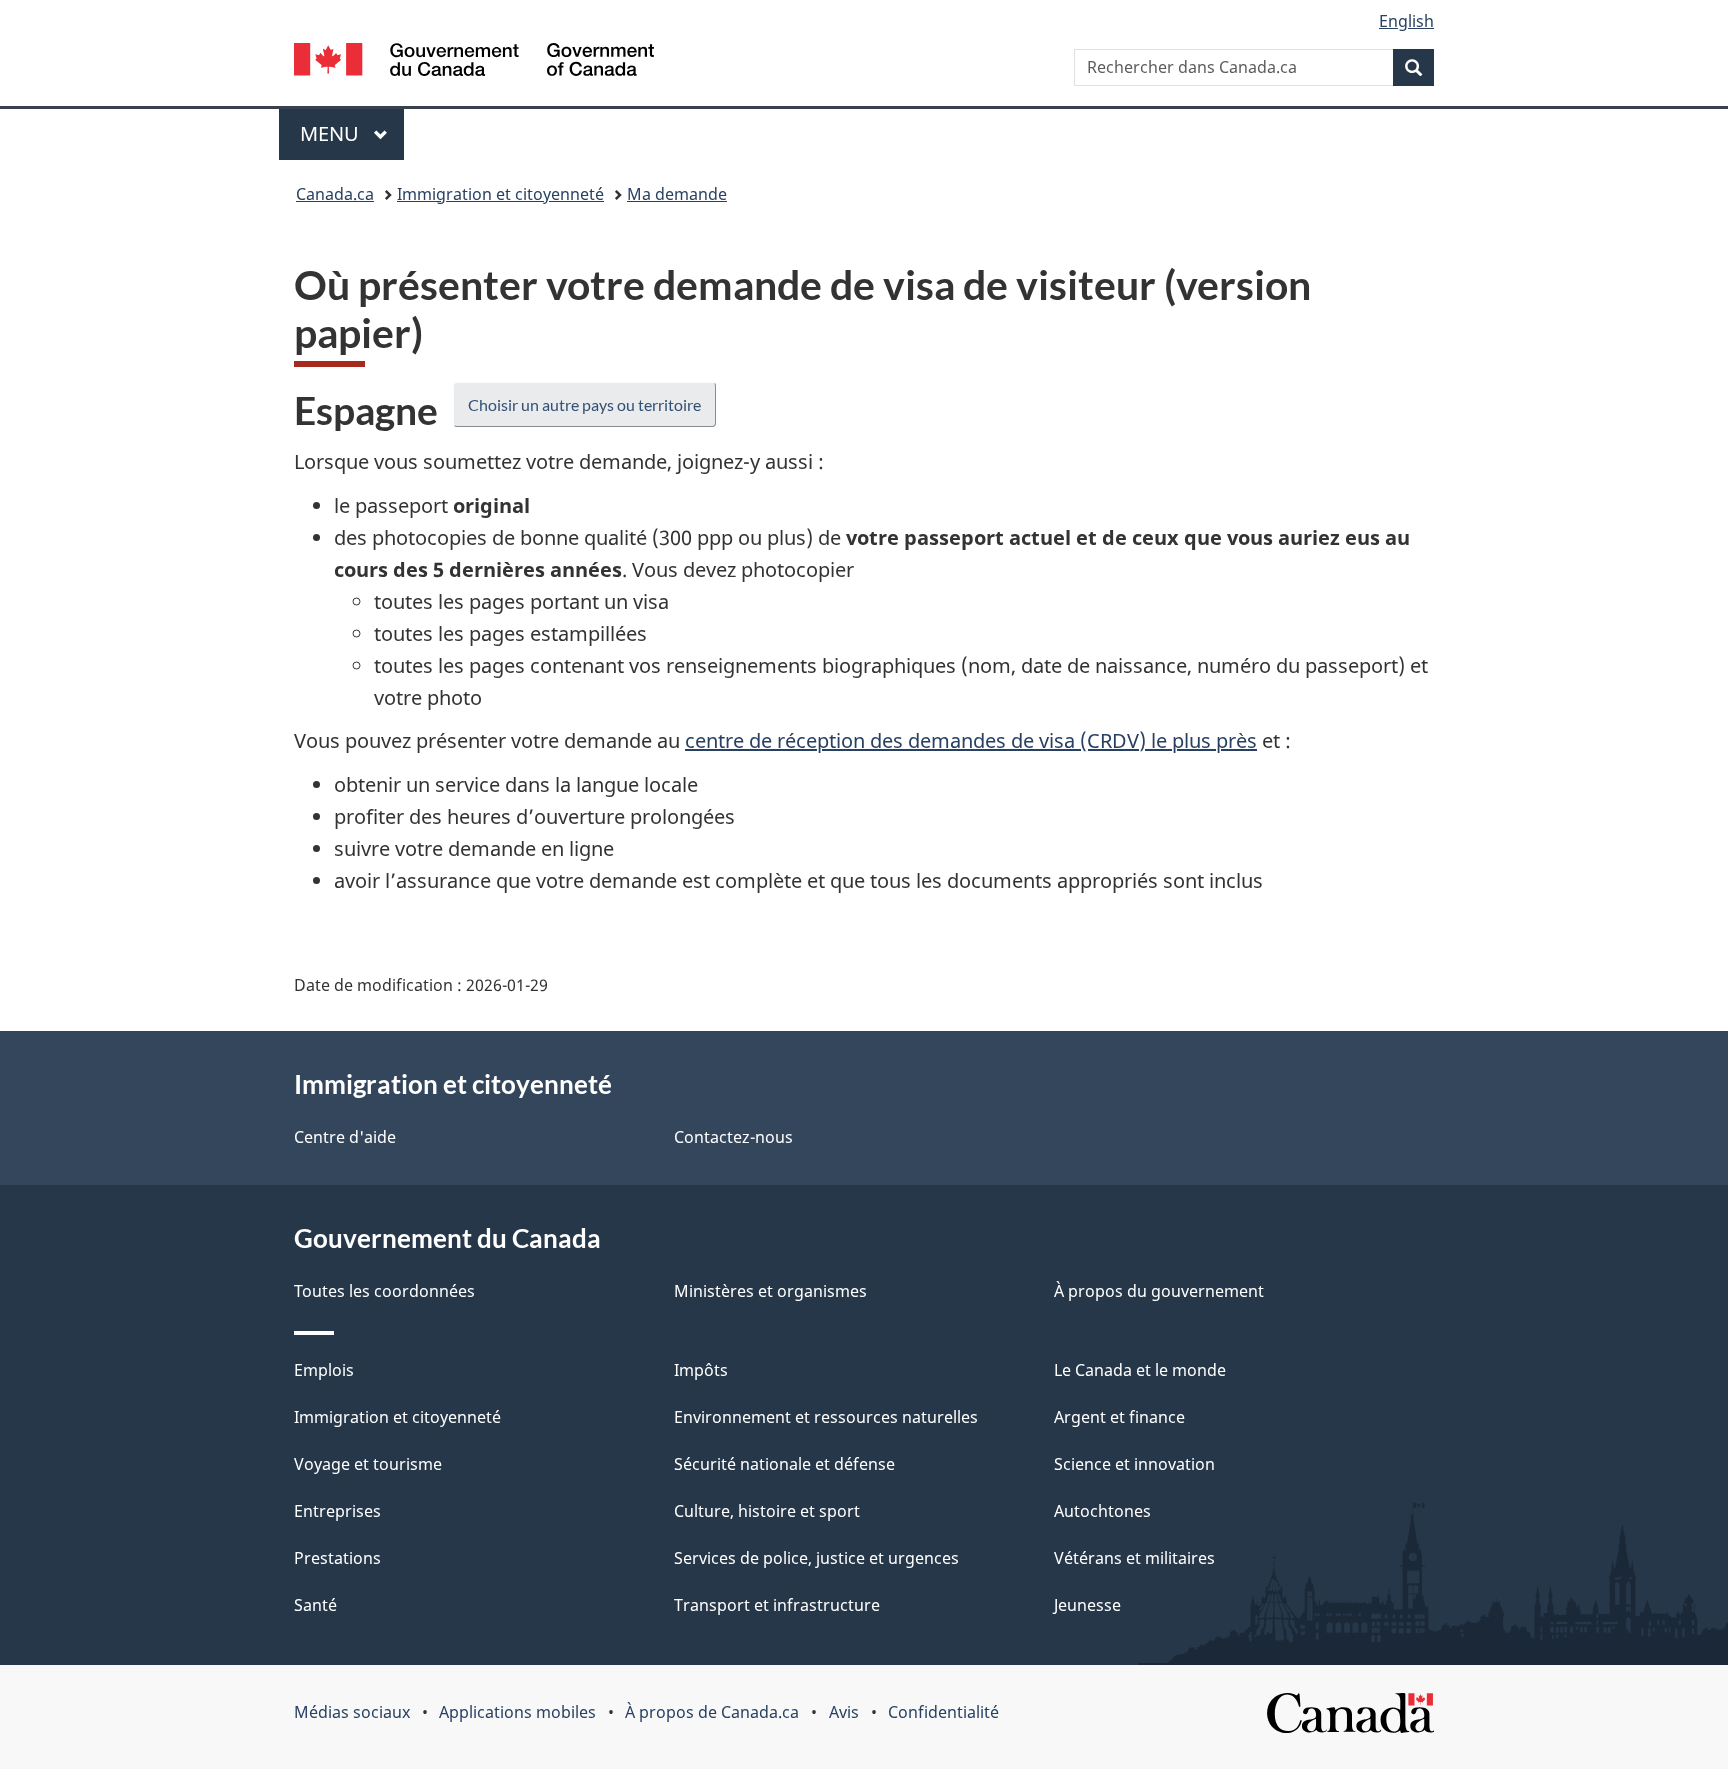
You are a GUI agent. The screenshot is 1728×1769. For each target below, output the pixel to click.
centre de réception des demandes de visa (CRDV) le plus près (971, 740)
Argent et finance (1119, 1417)
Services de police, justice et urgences (816, 1558)
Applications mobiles (517, 1712)
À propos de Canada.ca (712, 1712)
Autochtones (1102, 1511)
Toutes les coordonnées (384, 1291)
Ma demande (677, 194)
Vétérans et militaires (1134, 1558)
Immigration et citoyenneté (500, 194)
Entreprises (337, 1511)
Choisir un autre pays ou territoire (584, 404)
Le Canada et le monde (1140, 1370)
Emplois (324, 1370)
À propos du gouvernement (1159, 1291)
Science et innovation (1134, 1464)
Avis (844, 1712)
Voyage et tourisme (368, 1464)
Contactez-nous (733, 1137)
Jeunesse (1087, 1605)
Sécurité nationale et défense (784, 1464)
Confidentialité (943, 1712)
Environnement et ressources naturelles (826, 1417)
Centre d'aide (345, 1137)
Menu (352, 133)
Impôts (701, 1370)
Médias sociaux (352, 1712)
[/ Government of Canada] (474, 62)
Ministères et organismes (770, 1291)
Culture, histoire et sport (767, 1511)
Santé (315, 1605)
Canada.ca (335, 194)
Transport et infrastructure (777, 1605)
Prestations (337, 1558)
